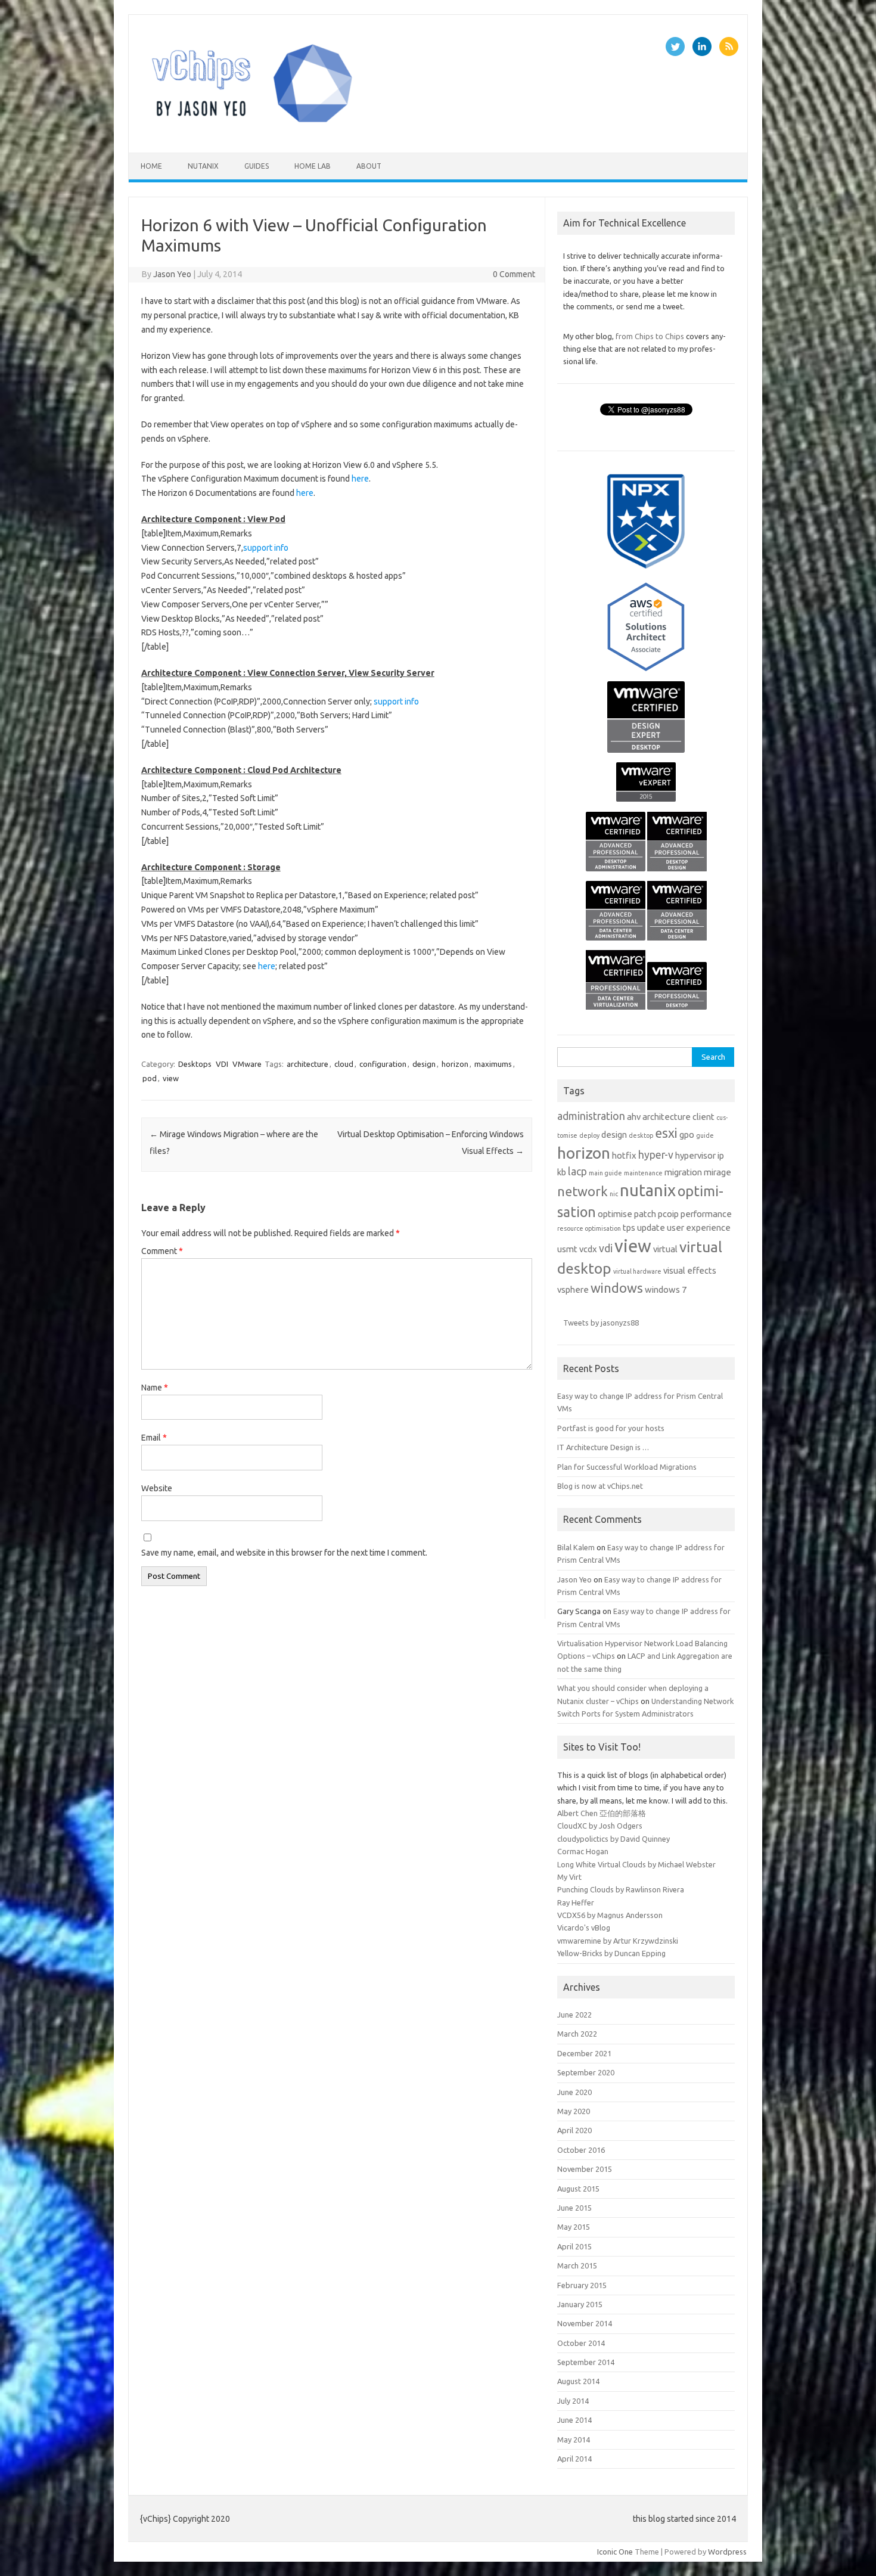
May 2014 (574, 2440)
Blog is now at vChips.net (600, 1486)
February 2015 (582, 2285)
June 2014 (574, 2420)
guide (705, 1135)
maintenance (643, 1173)
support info (266, 548)
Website (157, 1488)
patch (645, 1214)
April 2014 (574, 2459)
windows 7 (666, 1289)
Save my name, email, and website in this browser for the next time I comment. (284, 1553)
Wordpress (727, 2552)
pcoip (668, 1214)
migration (683, 1172)
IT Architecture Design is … (603, 1447)
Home (151, 166)
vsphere (573, 1289)
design (424, 1064)
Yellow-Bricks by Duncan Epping (611, 1953)
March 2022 (577, 2034)
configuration (383, 1064)
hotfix (624, 1155)
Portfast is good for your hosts (611, 1428)
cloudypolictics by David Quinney (613, 1839)
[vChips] (252, 132)
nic (614, 1194)
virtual (665, 1249)
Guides (257, 166)
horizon (455, 1064)
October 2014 (581, 2343)
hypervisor (695, 1155)
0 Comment (514, 274)
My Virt (569, 1877)
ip (721, 1155)
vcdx (588, 1249)
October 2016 (581, 2150)
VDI (222, 1064)
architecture (307, 1064)
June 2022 (574, 2015)
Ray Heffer (576, 1902)
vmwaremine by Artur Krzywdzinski (618, 1941)
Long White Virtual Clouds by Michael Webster (636, 1864)
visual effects (690, 1270)
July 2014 (573, 2401)
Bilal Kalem (576, 1547)
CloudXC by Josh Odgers (600, 1826)
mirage (717, 1172)
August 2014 (578, 2381)
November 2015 (585, 2169)
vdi (606, 1248)
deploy (589, 1135)
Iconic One (615, 2552)
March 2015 (577, 2265)
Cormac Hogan (583, 1851)
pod (150, 1078)
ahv (634, 1117)
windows (617, 1288)
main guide (605, 1173)
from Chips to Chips (650, 336)
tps (629, 1228)
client (703, 1117)
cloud (344, 1064)
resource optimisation (589, 1228)
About (369, 166)
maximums (493, 1064)
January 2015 (580, 2304)
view (171, 1078)
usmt (567, 1249)
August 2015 (578, 2189)
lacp (577, 1171)
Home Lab (313, 166)
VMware (247, 1064)
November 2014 (585, 2323)
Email (154, 1438)
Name (155, 1388)
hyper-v (656, 1155)
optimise (615, 1214)
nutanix (203, 166)
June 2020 (574, 2092)
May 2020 (574, 2111)
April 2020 (574, 2130)
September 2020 (586, 2072)
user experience (699, 1228)
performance (706, 1214)
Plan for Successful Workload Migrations (627, 1467)
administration (591, 1116)
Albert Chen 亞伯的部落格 (602, 1813)
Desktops (195, 1064)
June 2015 (574, 2208)
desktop (641, 1135)
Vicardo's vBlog (584, 1928)
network (583, 1191)
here (360, 479)
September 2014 (586, 2362)
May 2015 (574, 2227)
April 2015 (574, 2246)
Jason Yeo (172, 274)
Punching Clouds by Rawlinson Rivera (621, 1889)
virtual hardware (637, 1271)
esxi (666, 1133)
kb (562, 1172)
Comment (162, 1251)
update (651, 1228)
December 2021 (584, 2053)
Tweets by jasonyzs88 (601, 1323)
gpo (687, 1135)
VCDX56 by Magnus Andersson (610, 1915)
